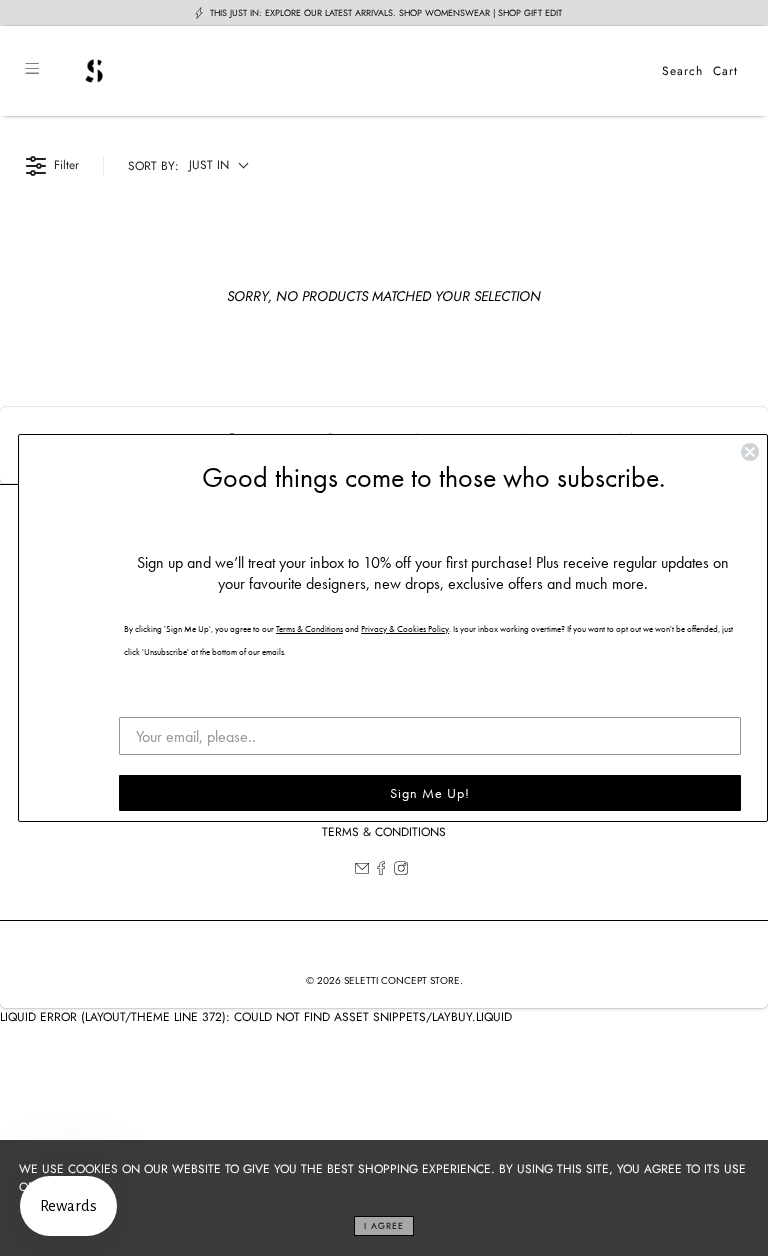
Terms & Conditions (384, 832)
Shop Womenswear (444, 12)
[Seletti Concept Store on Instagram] (401, 871)
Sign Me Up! (430, 793)
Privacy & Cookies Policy (405, 629)
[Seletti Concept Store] (350, 71)
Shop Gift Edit (530, 12)
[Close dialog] (750, 452)
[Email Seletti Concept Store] (362, 871)
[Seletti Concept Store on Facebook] (381, 871)
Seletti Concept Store (402, 980)
